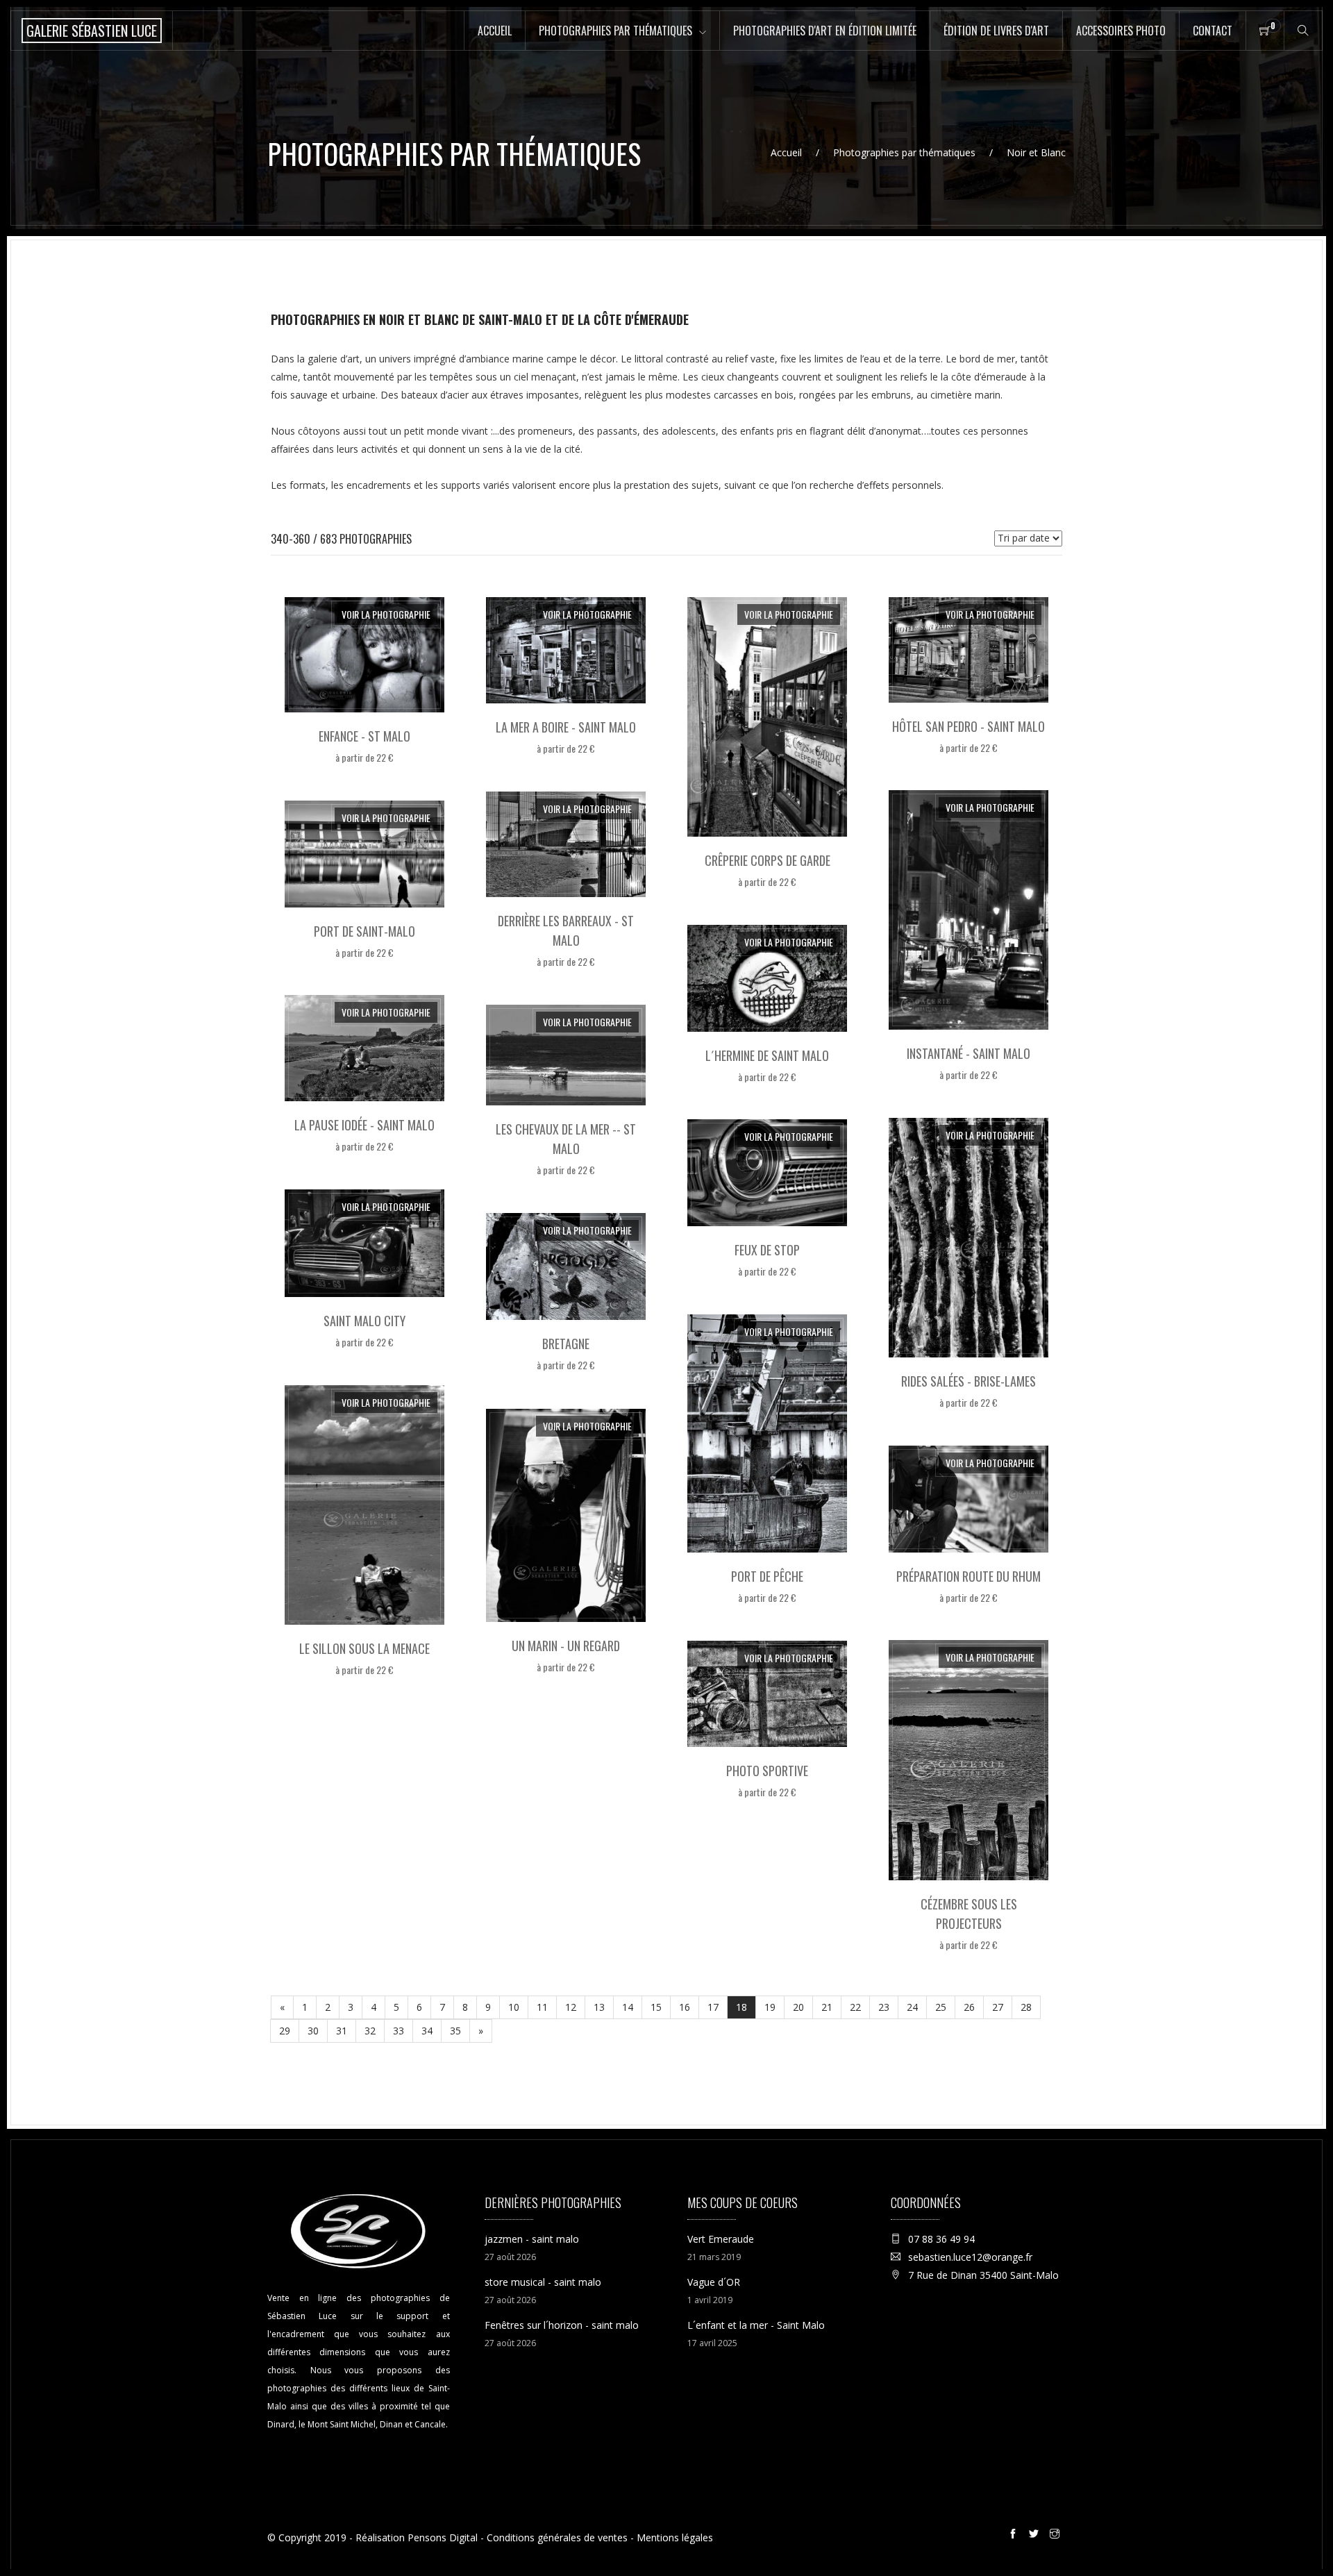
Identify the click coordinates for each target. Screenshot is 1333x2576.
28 (1026, 2007)
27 (998, 2007)
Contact (1213, 31)
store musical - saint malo (543, 2282)
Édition (996, 31)
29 (285, 2031)
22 (855, 2007)
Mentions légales (675, 2537)
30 (313, 2031)
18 (741, 2007)
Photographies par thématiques (904, 152)
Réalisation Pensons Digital (417, 2537)
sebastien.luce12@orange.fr (970, 2257)
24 (912, 2007)
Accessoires (1121, 31)
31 (342, 2031)
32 (370, 2031)
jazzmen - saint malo (532, 2239)
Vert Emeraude (721, 2239)
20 (798, 2007)
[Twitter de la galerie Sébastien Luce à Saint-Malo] (1036, 2536)
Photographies (615, 31)
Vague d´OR (714, 2282)
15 (656, 2007)
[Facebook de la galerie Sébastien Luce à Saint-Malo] (1015, 2536)
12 (571, 2007)
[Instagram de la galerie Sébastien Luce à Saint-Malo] (1057, 2536)
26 (969, 2007)
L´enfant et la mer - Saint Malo (756, 2325)
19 (770, 2007)
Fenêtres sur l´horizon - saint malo (562, 2325)
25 (941, 2007)
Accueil (495, 31)
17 (713, 2007)
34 (427, 2031)
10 (514, 2007)
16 (685, 2007)
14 (628, 2007)
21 (827, 2007)
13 (599, 2007)
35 (455, 2031)
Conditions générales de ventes (557, 2537)
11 (542, 2007)
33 (399, 2031)
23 (884, 2007)
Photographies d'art (825, 31)
